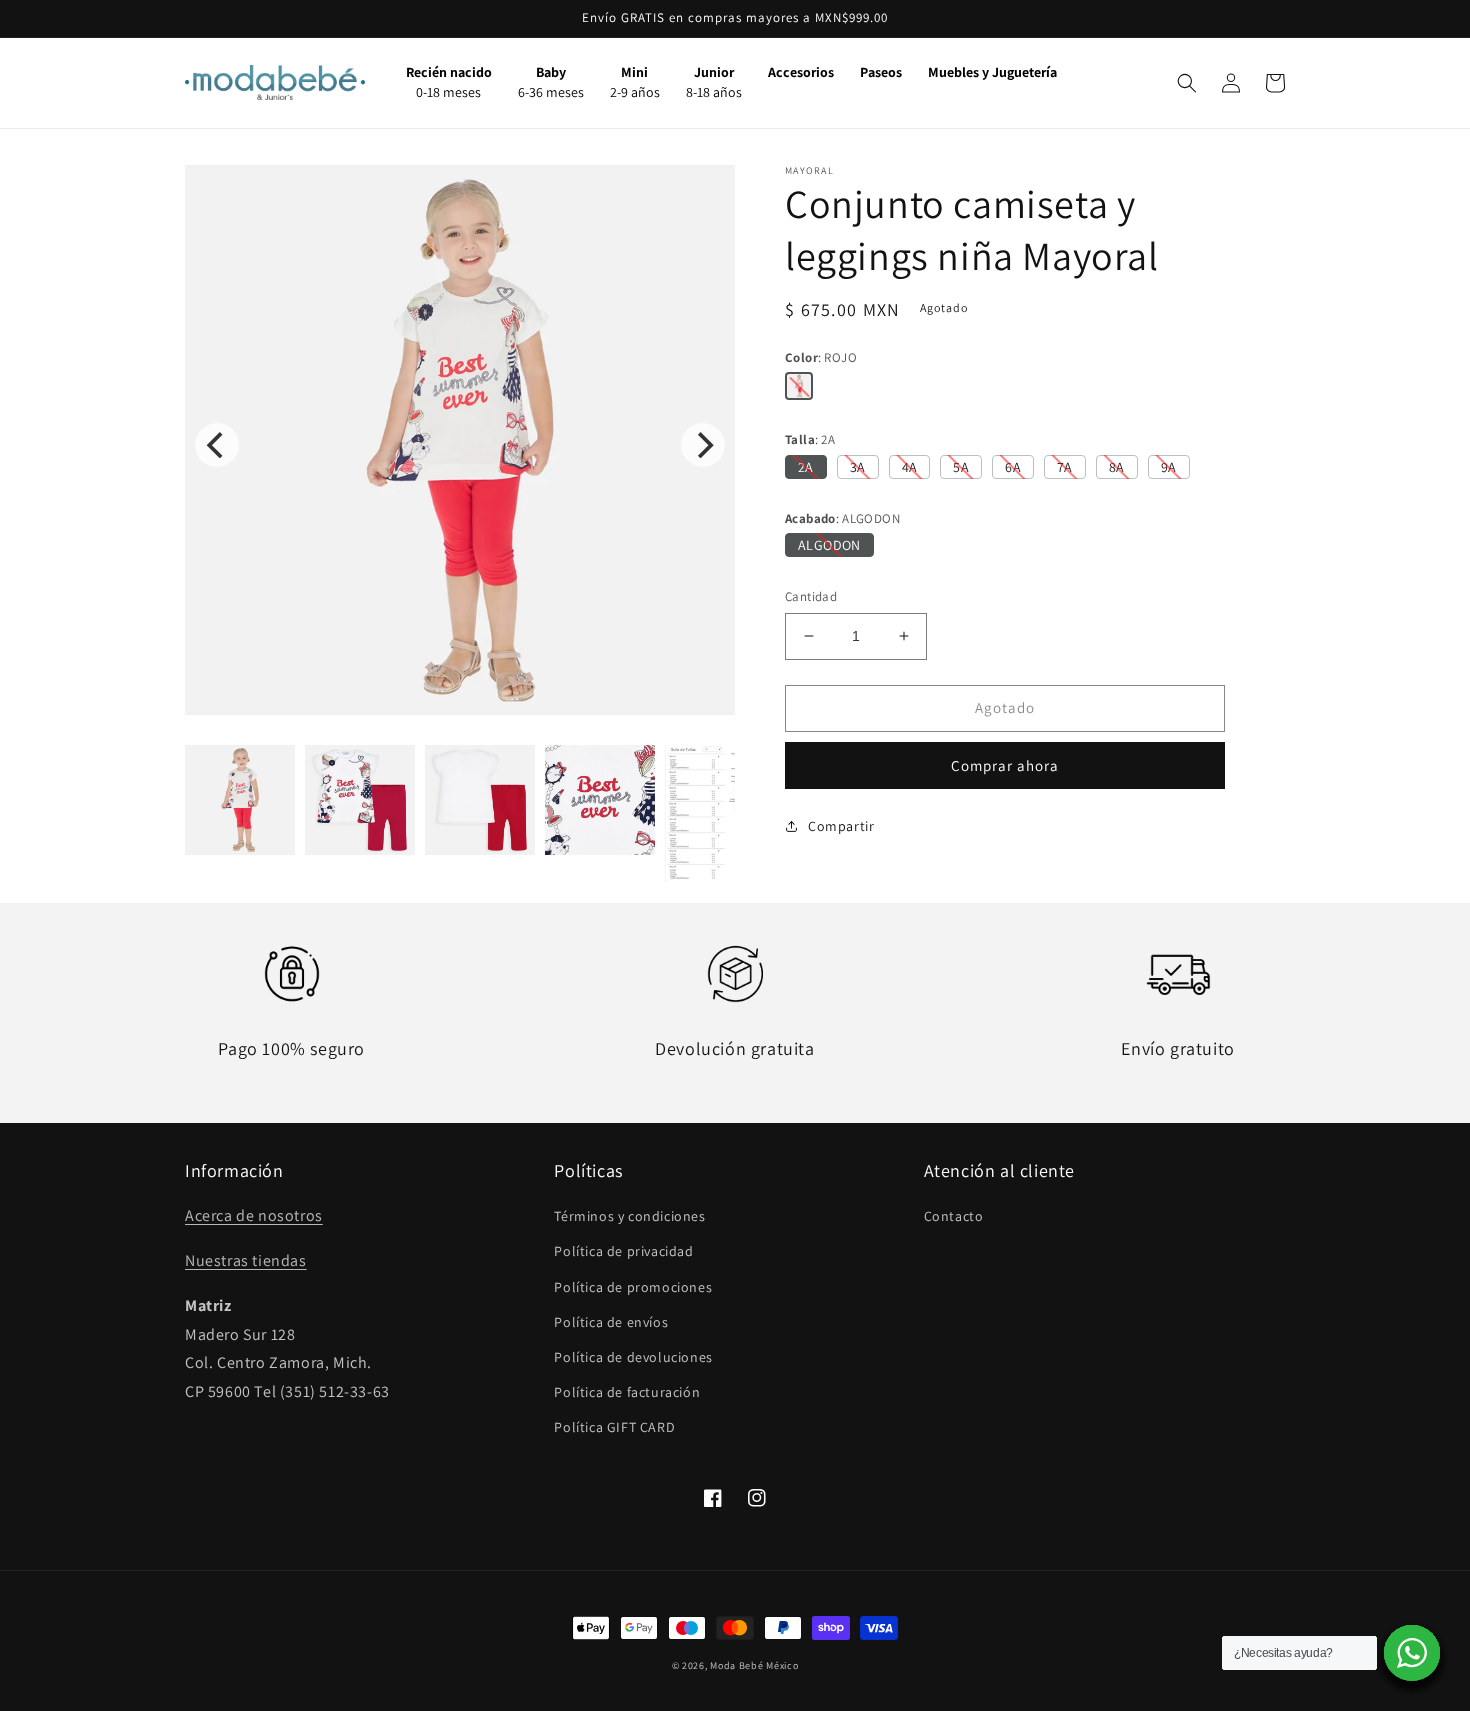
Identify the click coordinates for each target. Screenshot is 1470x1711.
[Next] (703, 445)
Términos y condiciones (629, 1216)
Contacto (954, 1216)
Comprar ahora (1005, 765)
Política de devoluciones (633, 1357)
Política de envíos (611, 1322)
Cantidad (811, 596)
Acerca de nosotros (254, 1215)
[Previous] (217, 445)
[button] (1187, 83)
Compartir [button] (841, 826)
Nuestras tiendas (246, 1260)
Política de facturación (627, 1392)
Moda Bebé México (754, 1665)
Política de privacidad (623, 1251)
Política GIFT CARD (614, 1427)
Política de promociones (633, 1287)
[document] (460, 445)
